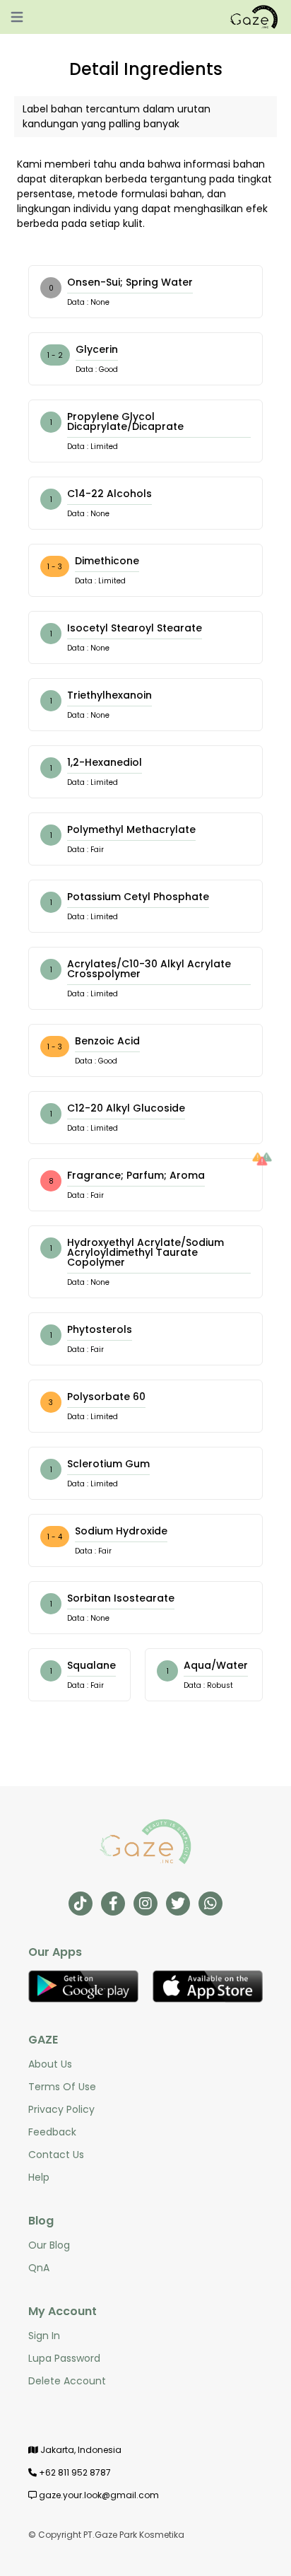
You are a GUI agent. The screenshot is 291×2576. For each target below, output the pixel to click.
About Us (50, 2064)
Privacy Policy (61, 2109)
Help (39, 2177)
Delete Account (67, 2381)
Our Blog (49, 2245)
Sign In (44, 2336)
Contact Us (56, 2155)
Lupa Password (64, 2358)
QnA (39, 2268)
